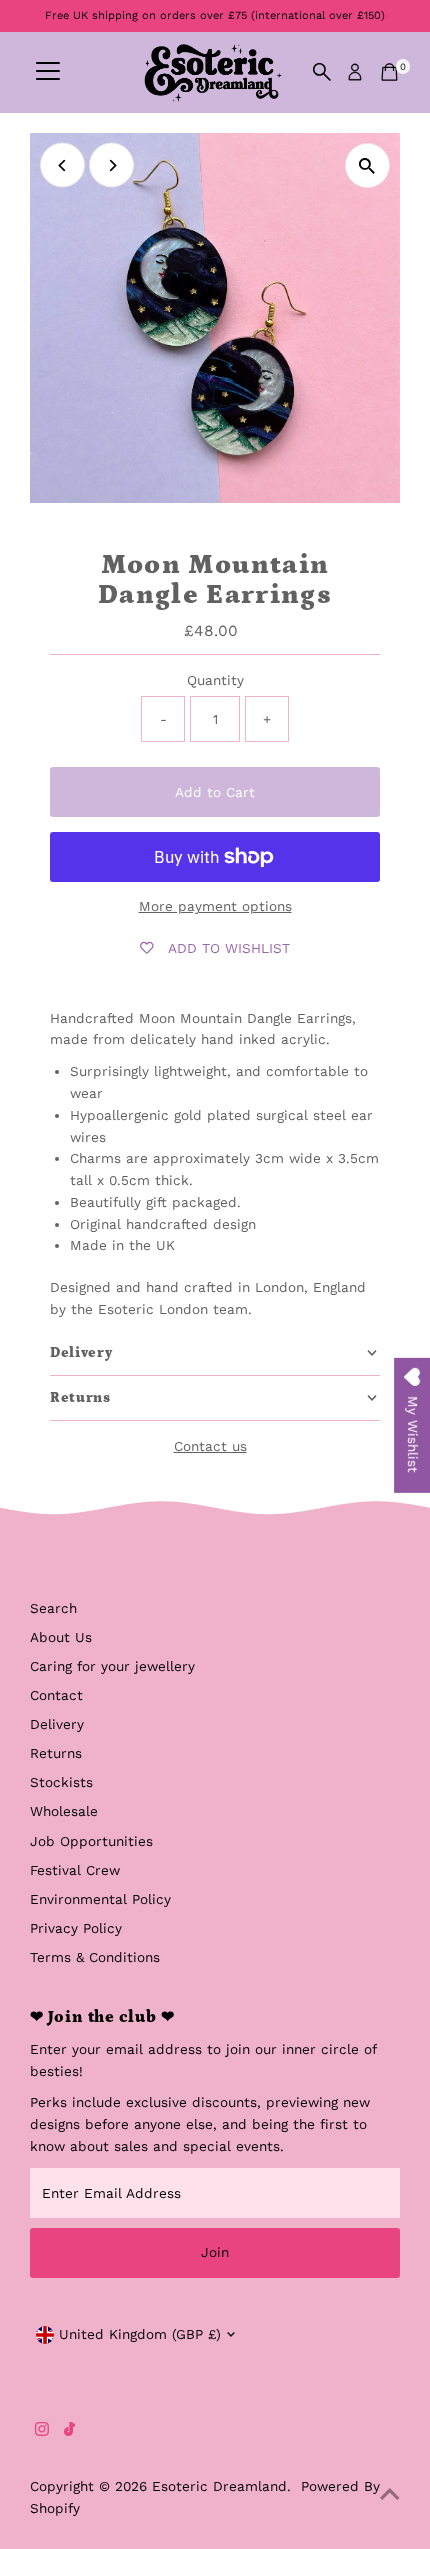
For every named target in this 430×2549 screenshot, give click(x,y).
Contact (56, 1695)
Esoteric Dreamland (219, 2486)
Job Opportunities (91, 1841)
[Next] (111, 165)
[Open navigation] (48, 72)
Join (215, 2252)
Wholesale (64, 1811)
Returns (56, 1753)
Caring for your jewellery (112, 1666)
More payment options (215, 906)
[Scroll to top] (390, 2494)
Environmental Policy (100, 1899)
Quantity (215, 680)
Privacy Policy (76, 1928)
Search (53, 1608)
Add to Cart (215, 792)
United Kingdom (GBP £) (140, 2334)
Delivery (57, 1724)
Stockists (61, 1782)
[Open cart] (389, 72)
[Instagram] (42, 2431)
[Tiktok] (69, 2431)
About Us (61, 1637)
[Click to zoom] (367, 165)
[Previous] (62, 165)
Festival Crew (75, 1870)
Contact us (210, 1447)
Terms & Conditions (95, 1957)
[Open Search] (322, 72)
